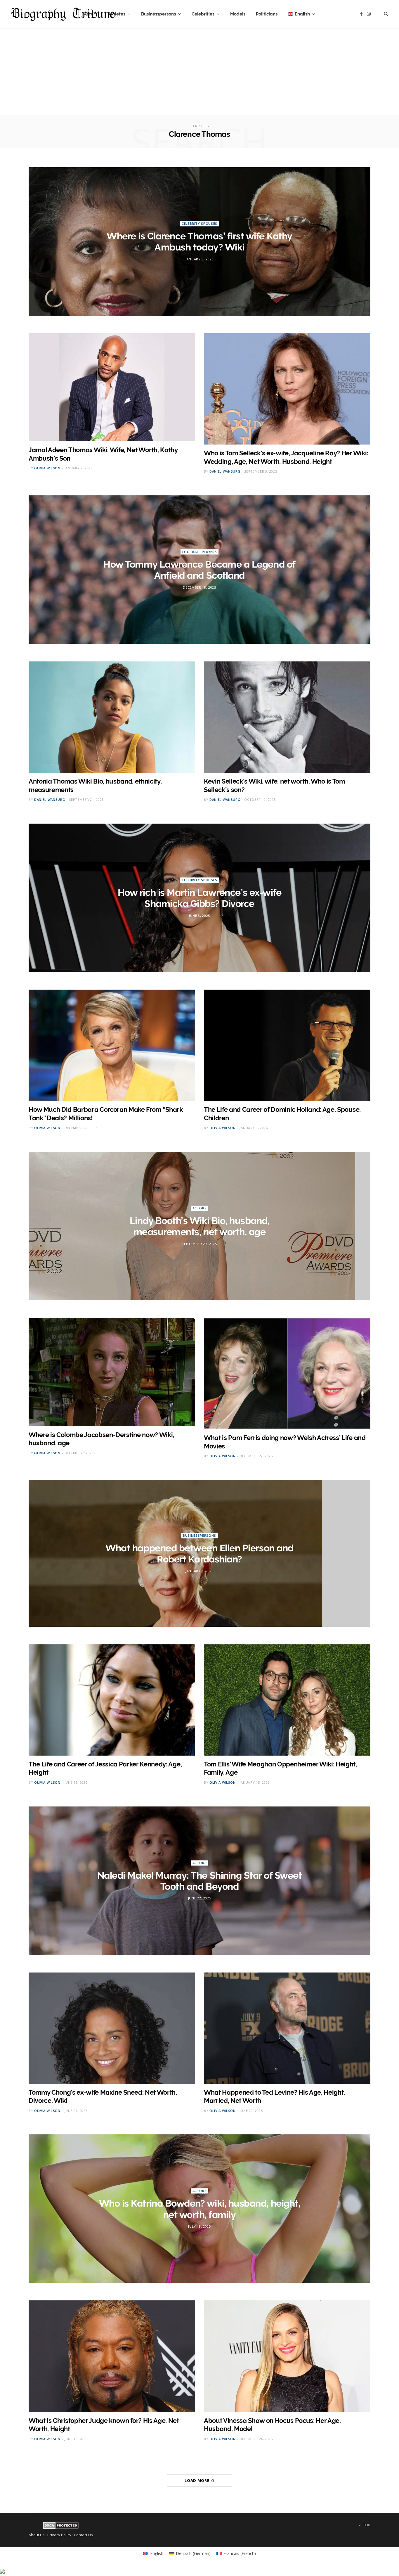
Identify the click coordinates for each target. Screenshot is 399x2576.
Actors (200, 1208)
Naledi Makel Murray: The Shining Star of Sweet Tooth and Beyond (200, 1881)
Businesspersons (158, 14)
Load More (197, 2480)
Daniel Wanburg (225, 471)
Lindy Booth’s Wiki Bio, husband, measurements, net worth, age (200, 1226)
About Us (37, 2535)
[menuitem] (302, 14)
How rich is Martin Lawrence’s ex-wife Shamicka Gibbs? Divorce (199, 898)
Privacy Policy (59, 2535)
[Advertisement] (199, 74)
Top (366, 2525)
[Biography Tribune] (63, 14)
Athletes (117, 14)
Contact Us (83, 2535)
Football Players (200, 552)
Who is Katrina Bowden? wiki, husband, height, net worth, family (199, 2209)
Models (238, 14)
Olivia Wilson (47, 468)
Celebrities (203, 14)
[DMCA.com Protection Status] (61, 2527)
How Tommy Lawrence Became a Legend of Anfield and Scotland (199, 570)
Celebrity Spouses (199, 223)
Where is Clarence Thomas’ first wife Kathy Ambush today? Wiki (199, 242)
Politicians (267, 14)
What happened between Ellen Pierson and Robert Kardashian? (199, 1554)
